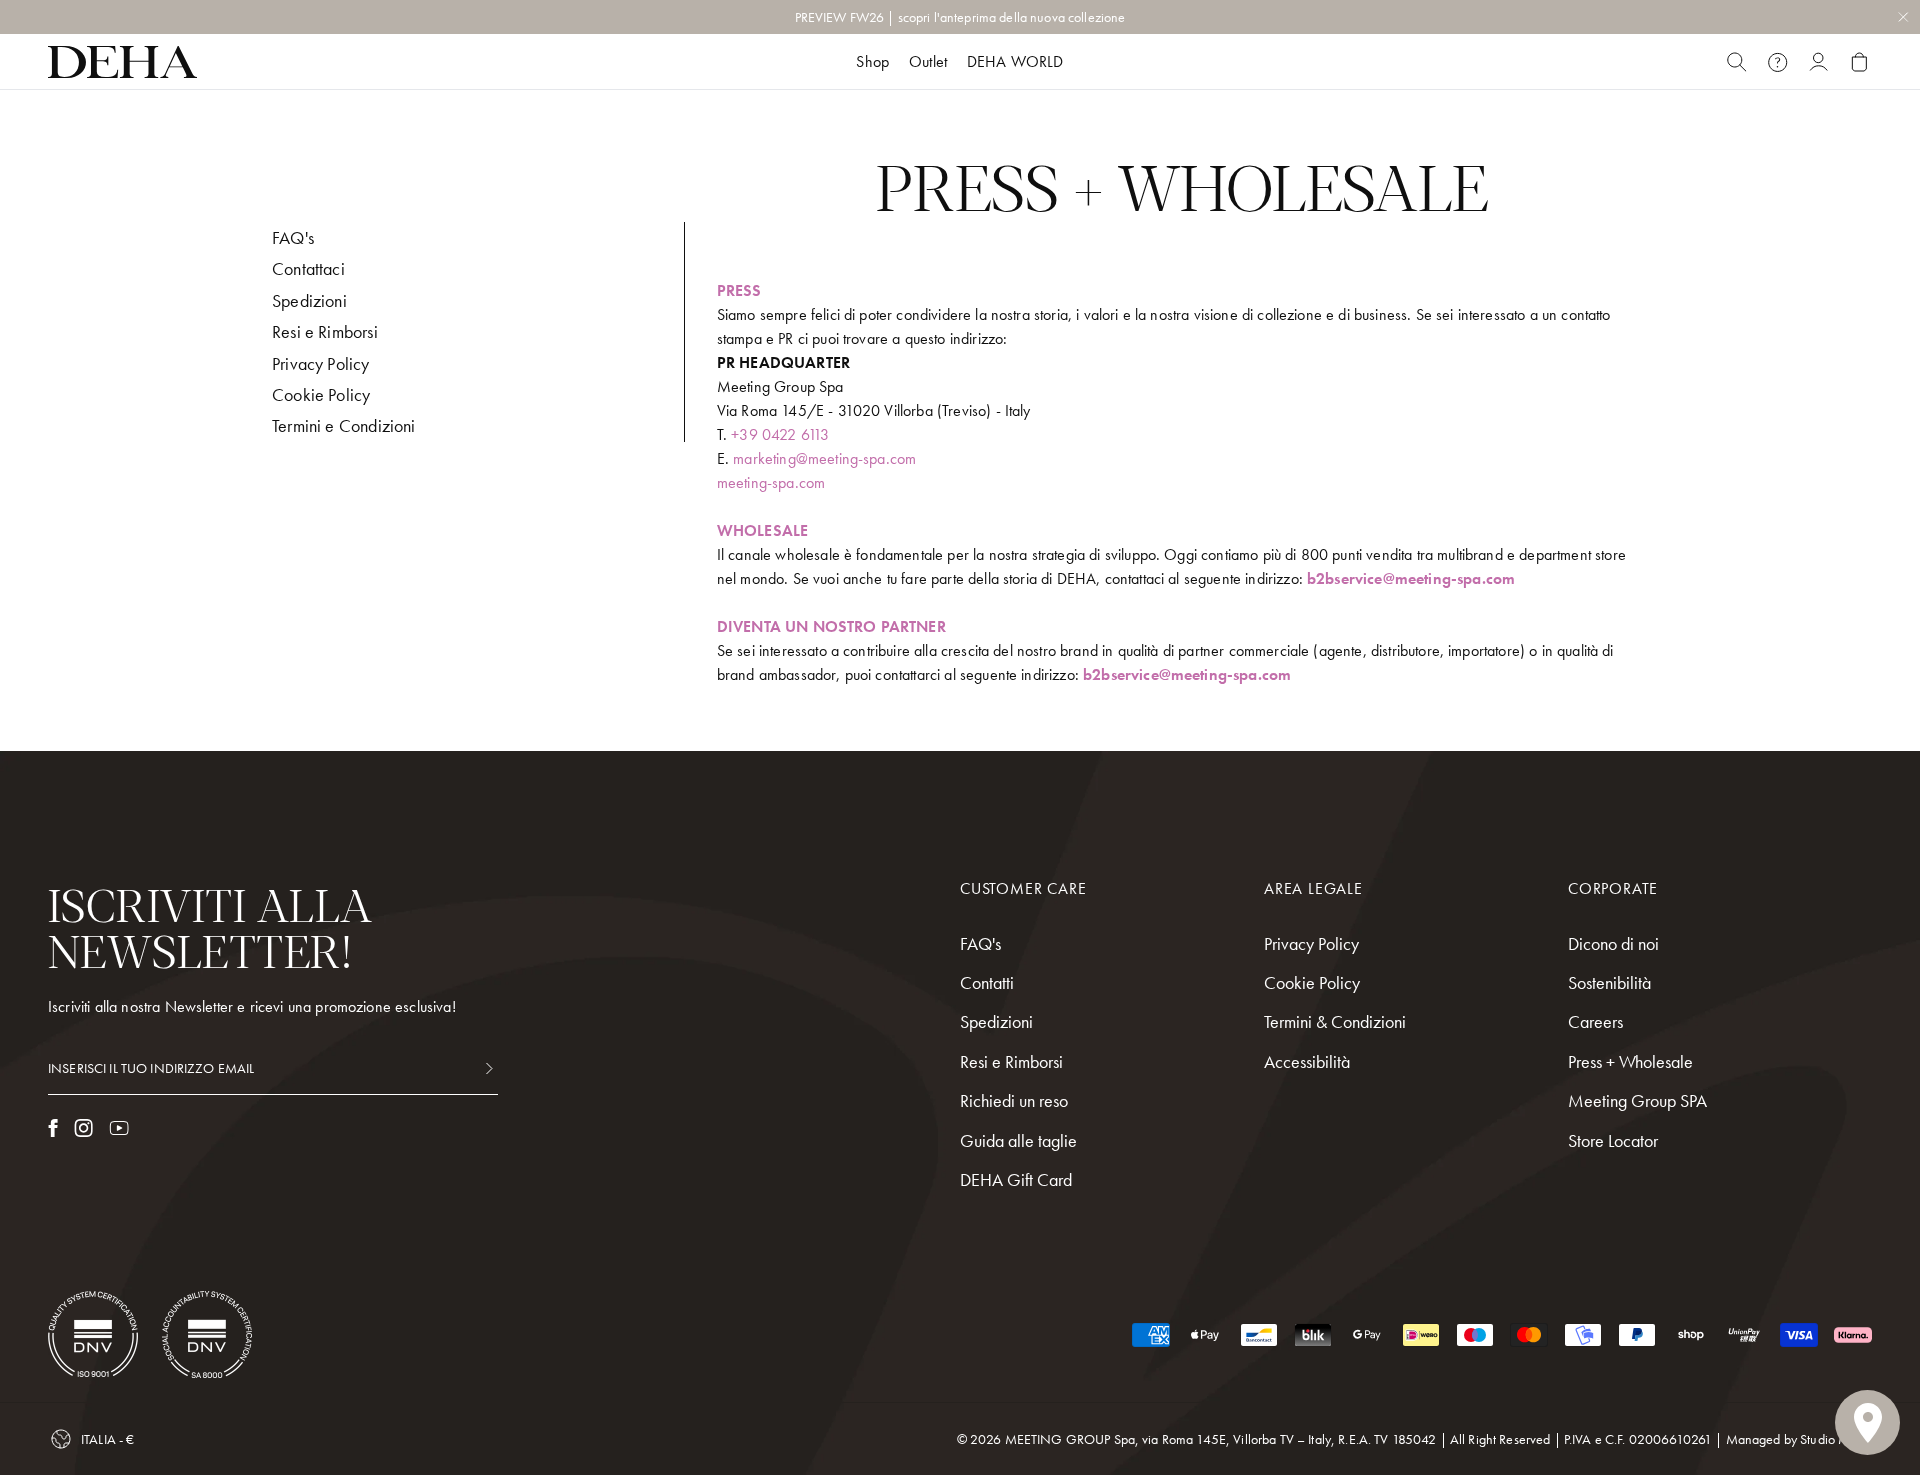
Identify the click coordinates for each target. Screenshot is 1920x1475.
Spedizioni (309, 300)
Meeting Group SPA (1637, 1100)
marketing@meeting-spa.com (824, 458)
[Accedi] (1818, 62)
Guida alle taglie (1018, 1140)
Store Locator (1613, 1140)
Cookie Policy (321, 394)
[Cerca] (1736, 62)
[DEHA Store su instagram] (83, 1128)
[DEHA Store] (122, 62)
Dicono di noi (1613, 943)
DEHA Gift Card (1016, 1179)
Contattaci (308, 268)
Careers (1595, 1021)
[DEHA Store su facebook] (53, 1128)
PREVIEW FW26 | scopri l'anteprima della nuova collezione (960, 17)
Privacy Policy (321, 363)
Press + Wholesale (1630, 1061)
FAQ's (293, 237)
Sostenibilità (1609, 982)
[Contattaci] (1777, 62)
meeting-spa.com (771, 482)
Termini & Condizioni (1335, 1021)
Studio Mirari (1836, 1439)
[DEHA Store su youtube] (119, 1128)
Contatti (987, 982)
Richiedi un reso (1014, 1100)
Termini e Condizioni (344, 425)
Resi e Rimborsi (325, 331)
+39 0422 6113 (780, 434)
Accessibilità (1307, 1061)
